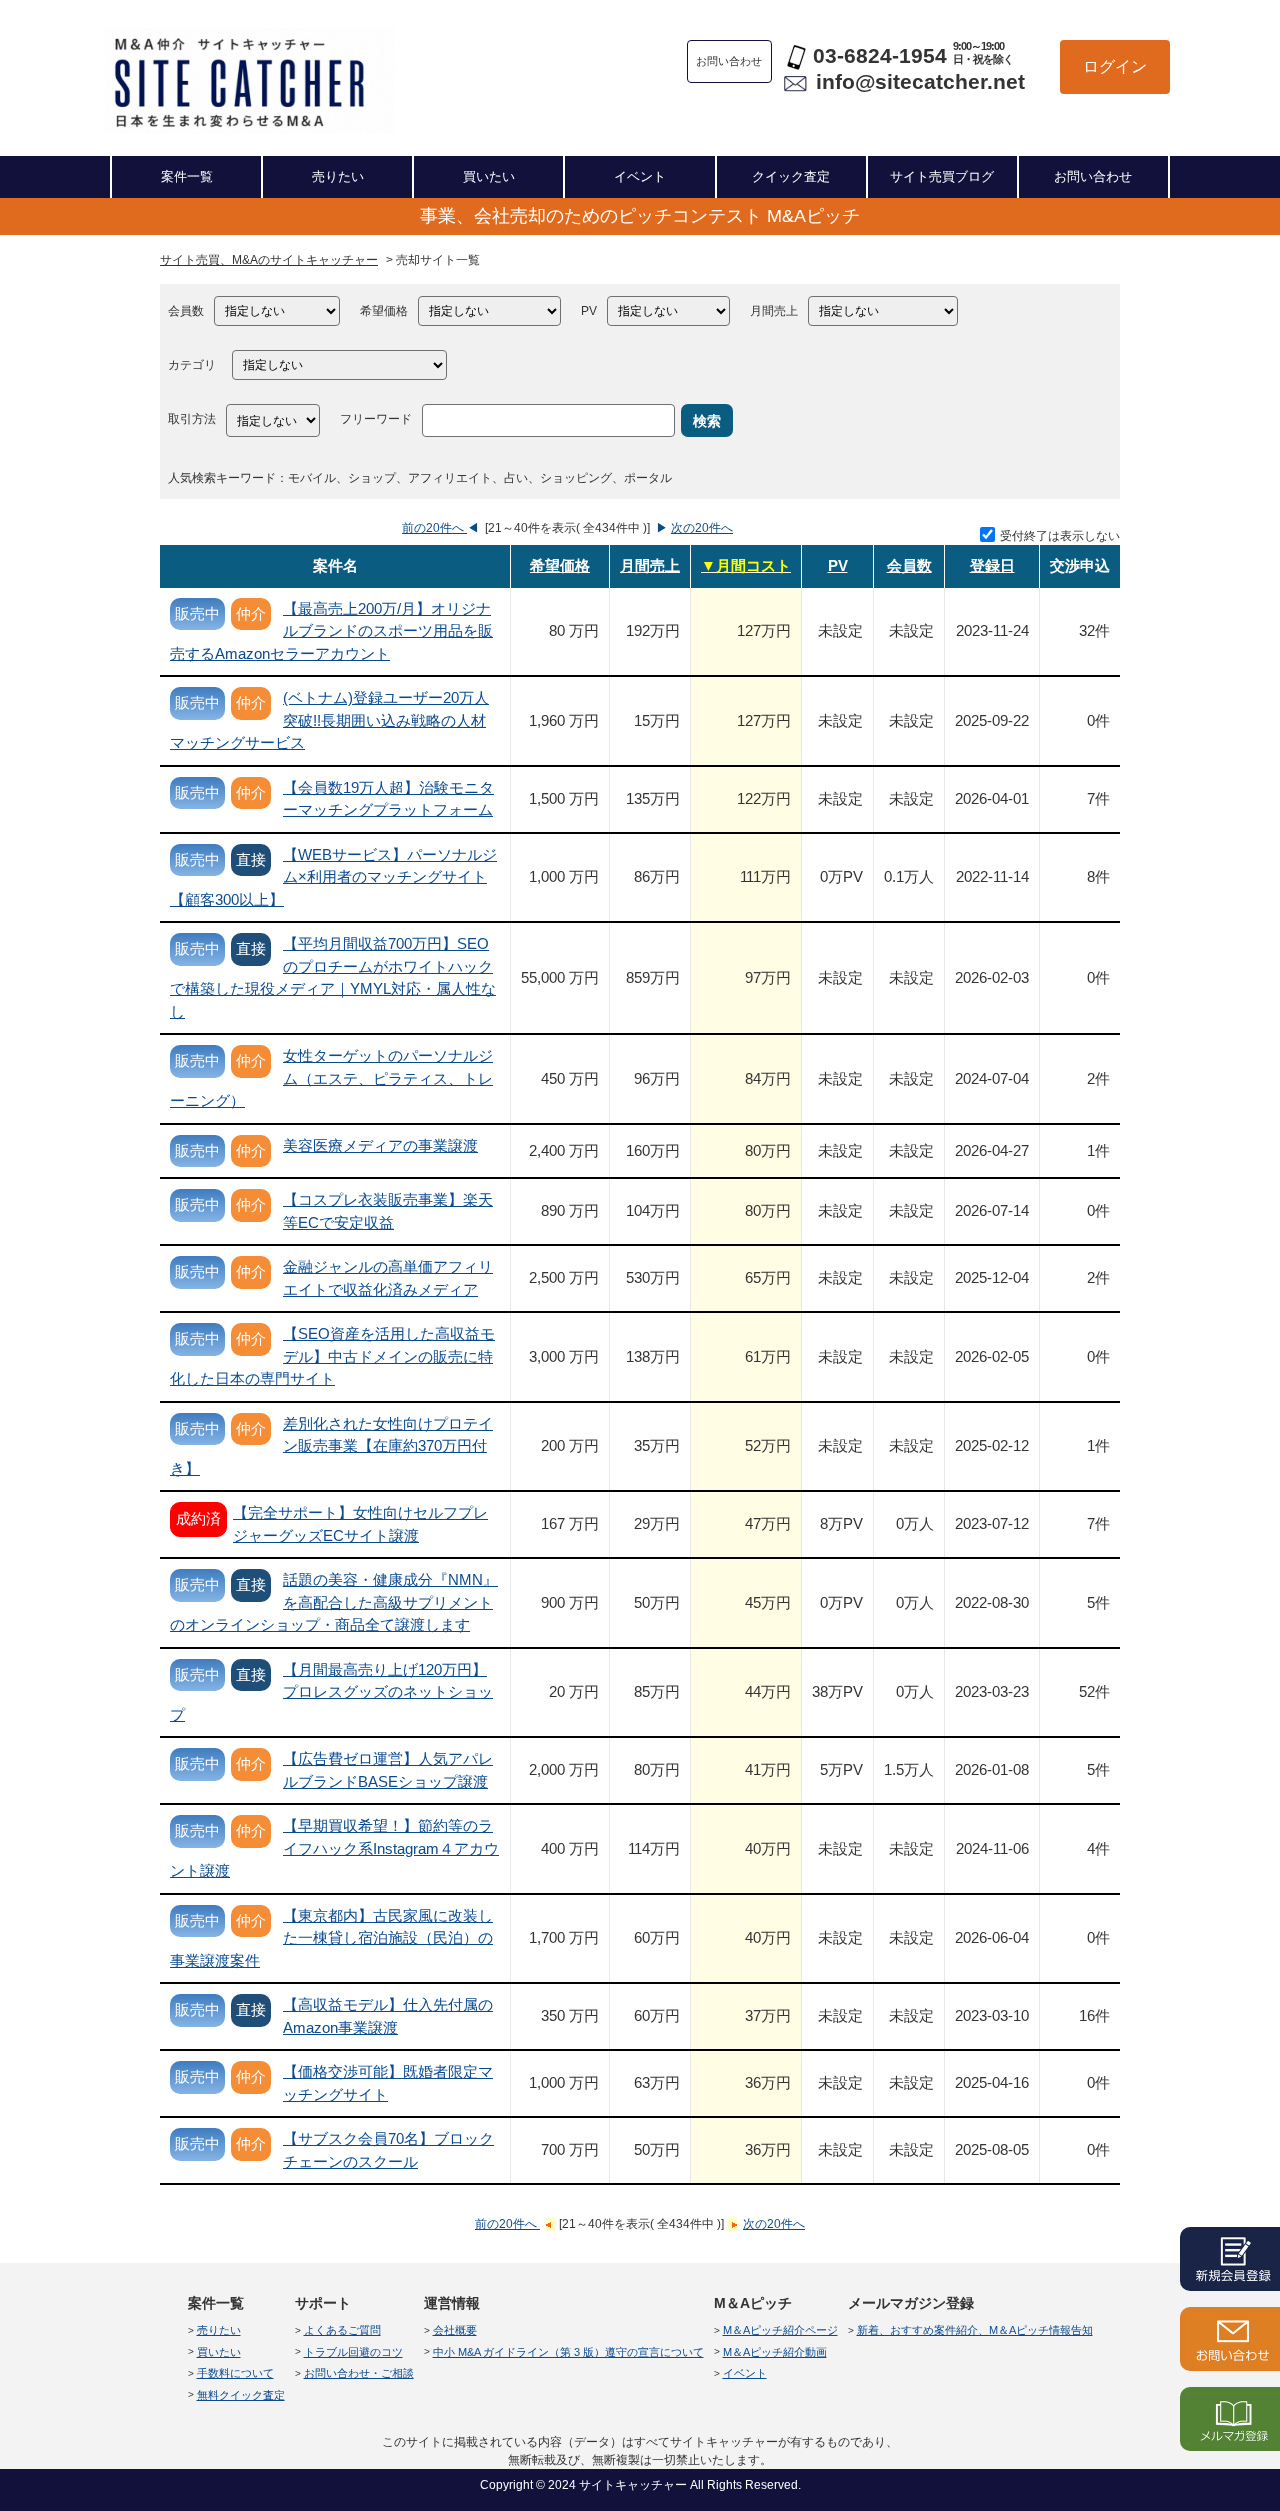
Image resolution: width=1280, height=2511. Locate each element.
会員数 (186, 311)
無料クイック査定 (241, 2395)
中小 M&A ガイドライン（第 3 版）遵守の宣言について (568, 2352)
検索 (707, 421)
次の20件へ (702, 528)
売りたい (338, 176)
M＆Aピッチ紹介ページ (780, 2330)
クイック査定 (791, 176)
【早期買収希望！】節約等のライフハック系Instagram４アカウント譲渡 (334, 1848)
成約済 (198, 1518)
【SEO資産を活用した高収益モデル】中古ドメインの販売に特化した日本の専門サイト (332, 1356)
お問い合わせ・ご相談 (359, 2373)
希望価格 (384, 311)
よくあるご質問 (342, 2330)
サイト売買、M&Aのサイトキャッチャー (269, 260)
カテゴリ (192, 365)
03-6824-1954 (880, 55)
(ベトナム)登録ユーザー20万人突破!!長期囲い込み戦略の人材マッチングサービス (329, 720)
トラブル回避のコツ (353, 2352)
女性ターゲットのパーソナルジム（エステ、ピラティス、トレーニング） (331, 1078)
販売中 (197, 613)
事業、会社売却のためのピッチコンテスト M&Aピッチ (640, 216)
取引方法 (192, 419)
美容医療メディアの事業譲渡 (380, 1145)
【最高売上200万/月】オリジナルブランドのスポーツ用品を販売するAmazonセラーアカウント (331, 631)
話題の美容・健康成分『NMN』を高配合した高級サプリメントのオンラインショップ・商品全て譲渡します (334, 1602)
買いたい (489, 176)
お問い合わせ (1093, 176)
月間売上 (774, 311)
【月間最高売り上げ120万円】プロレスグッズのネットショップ (331, 1692)
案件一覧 (187, 176)
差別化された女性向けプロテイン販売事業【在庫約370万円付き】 (331, 1446)
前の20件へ (434, 528)
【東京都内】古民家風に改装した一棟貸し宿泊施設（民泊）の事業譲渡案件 (331, 1938)
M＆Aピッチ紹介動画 (775, 2352)
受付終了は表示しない (1060, 536)
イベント (640, 176)
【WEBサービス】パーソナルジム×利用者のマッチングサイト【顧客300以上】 (333, 877)
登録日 (992, 565)
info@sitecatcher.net (920, 81)
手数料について (235, 2373)
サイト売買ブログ (942, 176)
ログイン (1115, 66)
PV (589, 311)
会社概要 (455, 2330)
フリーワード (376, 419)
